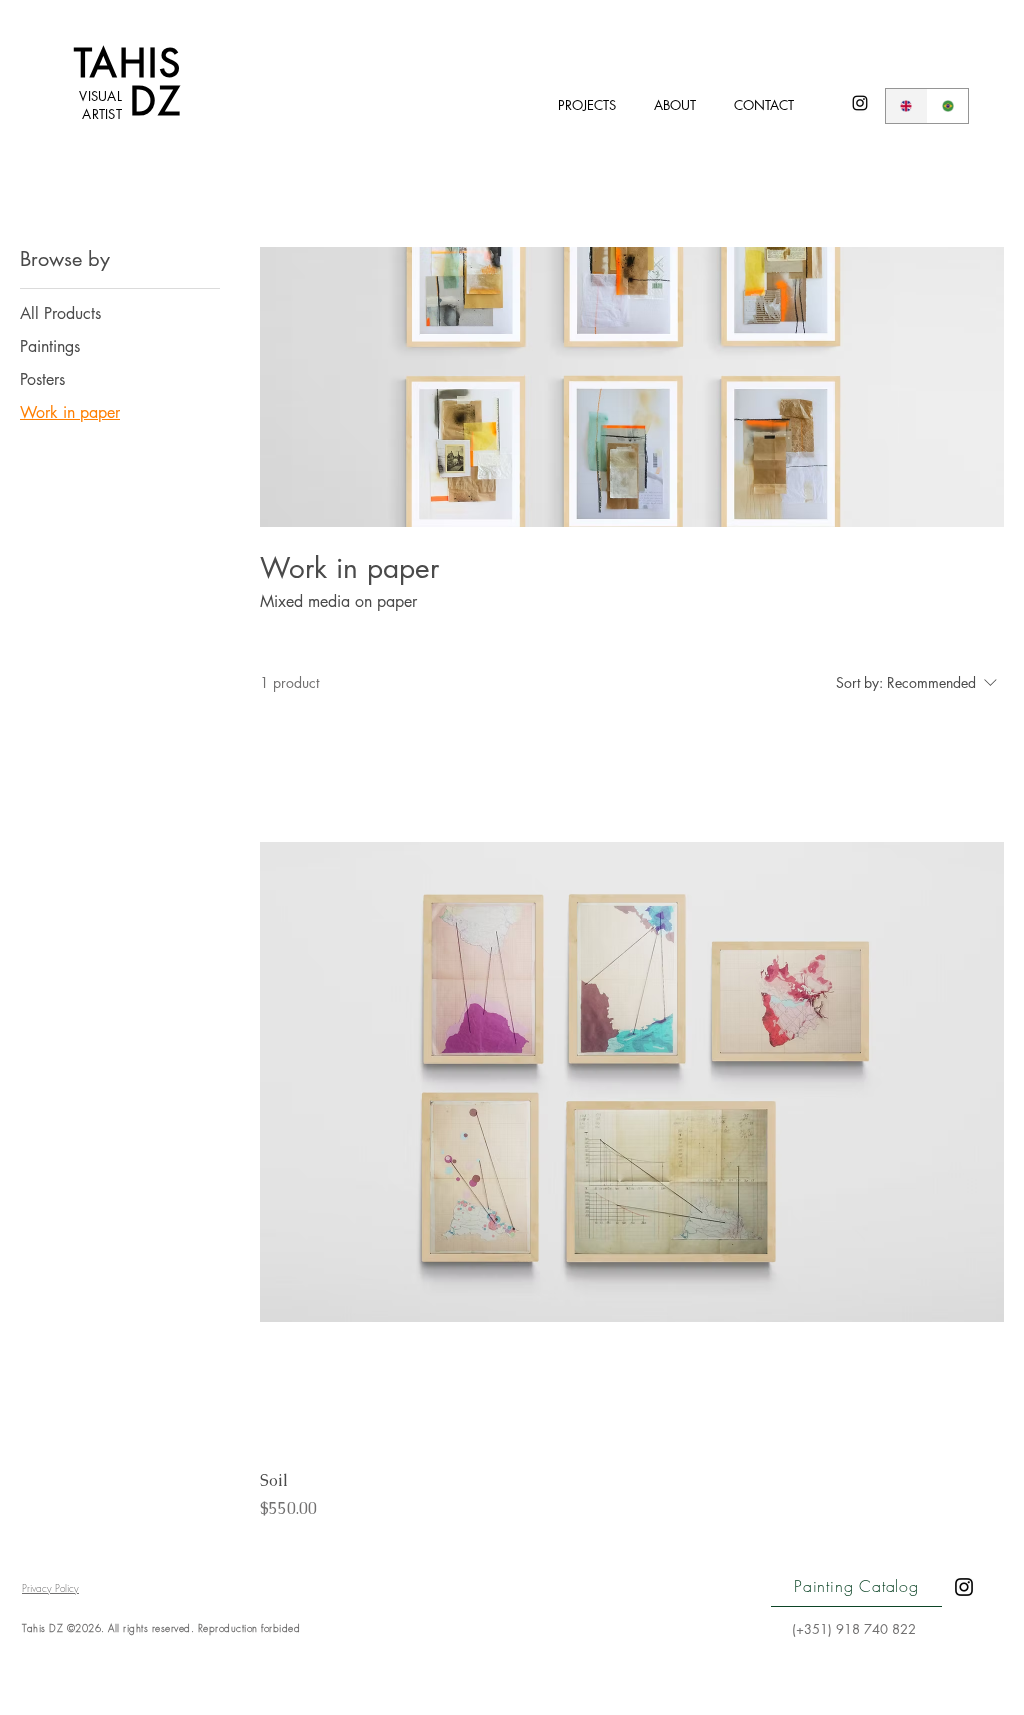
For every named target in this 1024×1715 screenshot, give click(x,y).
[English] (906, 106)
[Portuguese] (948, 106)
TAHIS (128, 63)
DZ (156, 101)
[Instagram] (860, 103)
